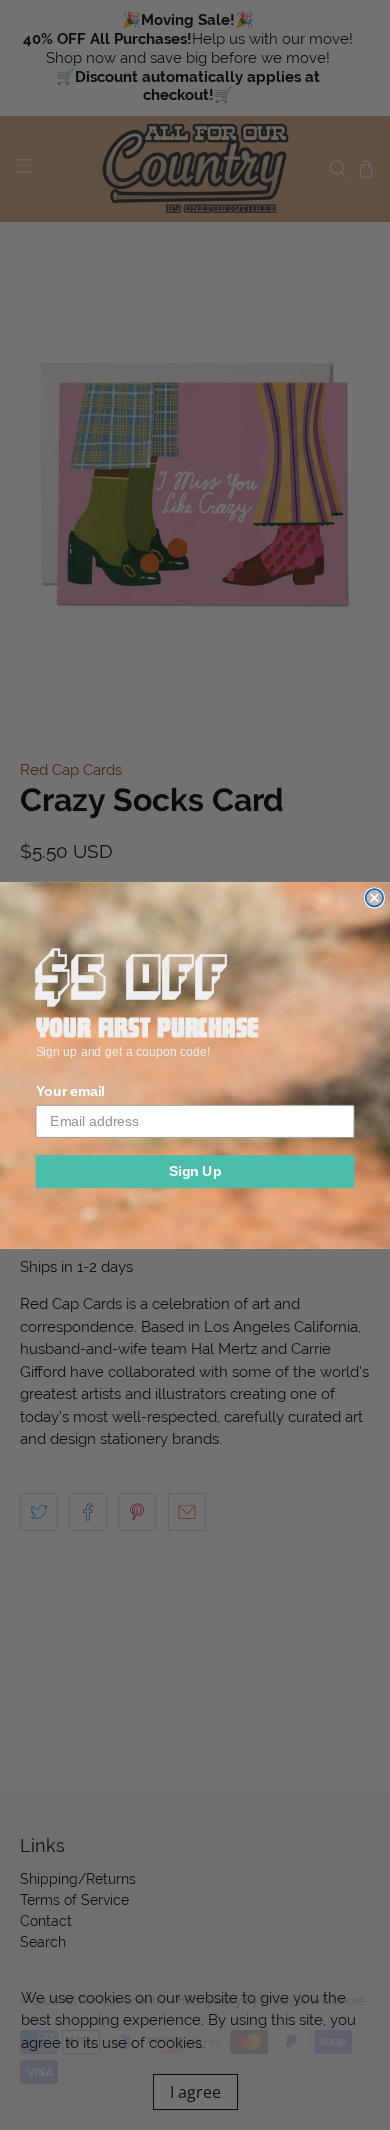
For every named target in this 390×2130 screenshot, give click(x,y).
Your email (70, 1091)
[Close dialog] (374, 897)
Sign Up (195, 1170)
